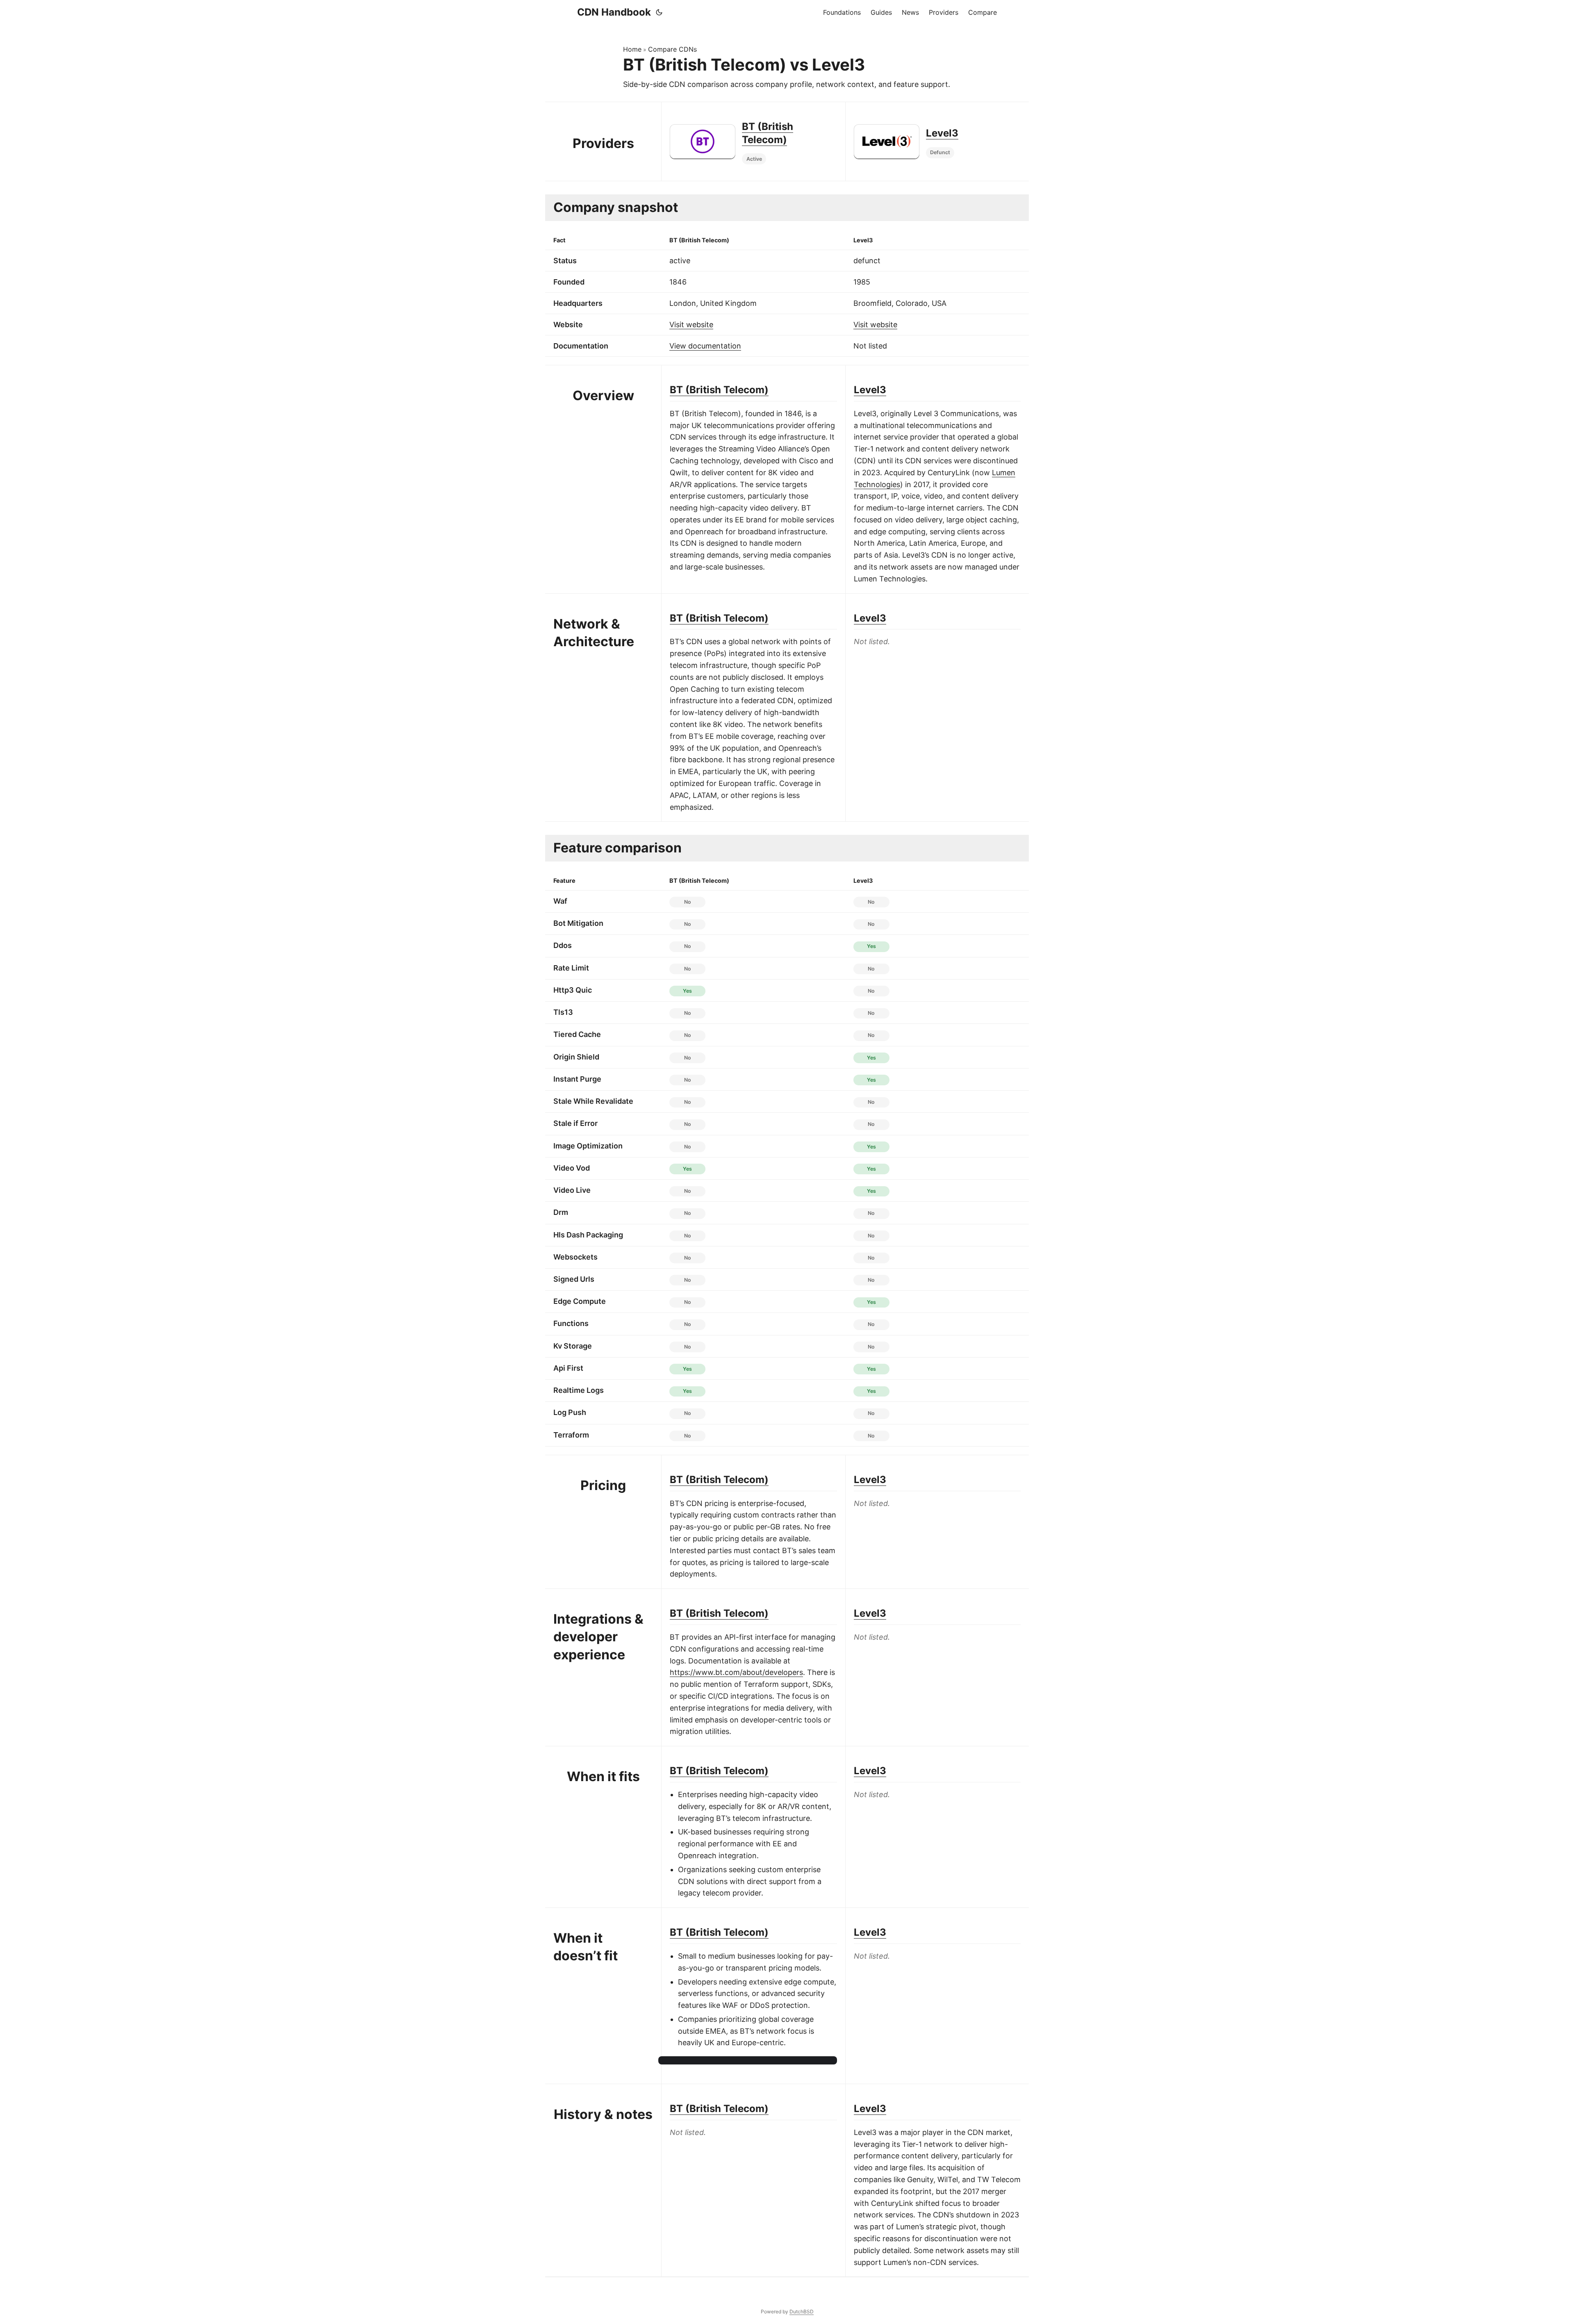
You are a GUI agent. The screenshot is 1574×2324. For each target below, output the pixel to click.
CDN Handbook (614, 12)
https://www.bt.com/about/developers (736, 1672)
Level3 (942, 133)
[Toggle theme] (659, 12)
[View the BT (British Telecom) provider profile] (703, 141)
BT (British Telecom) (719, 390)
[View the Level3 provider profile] (887, 141)
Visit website (691, 325)
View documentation (705, 346)
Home (632, 49)
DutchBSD (802, 2311)
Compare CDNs (672, 49)
